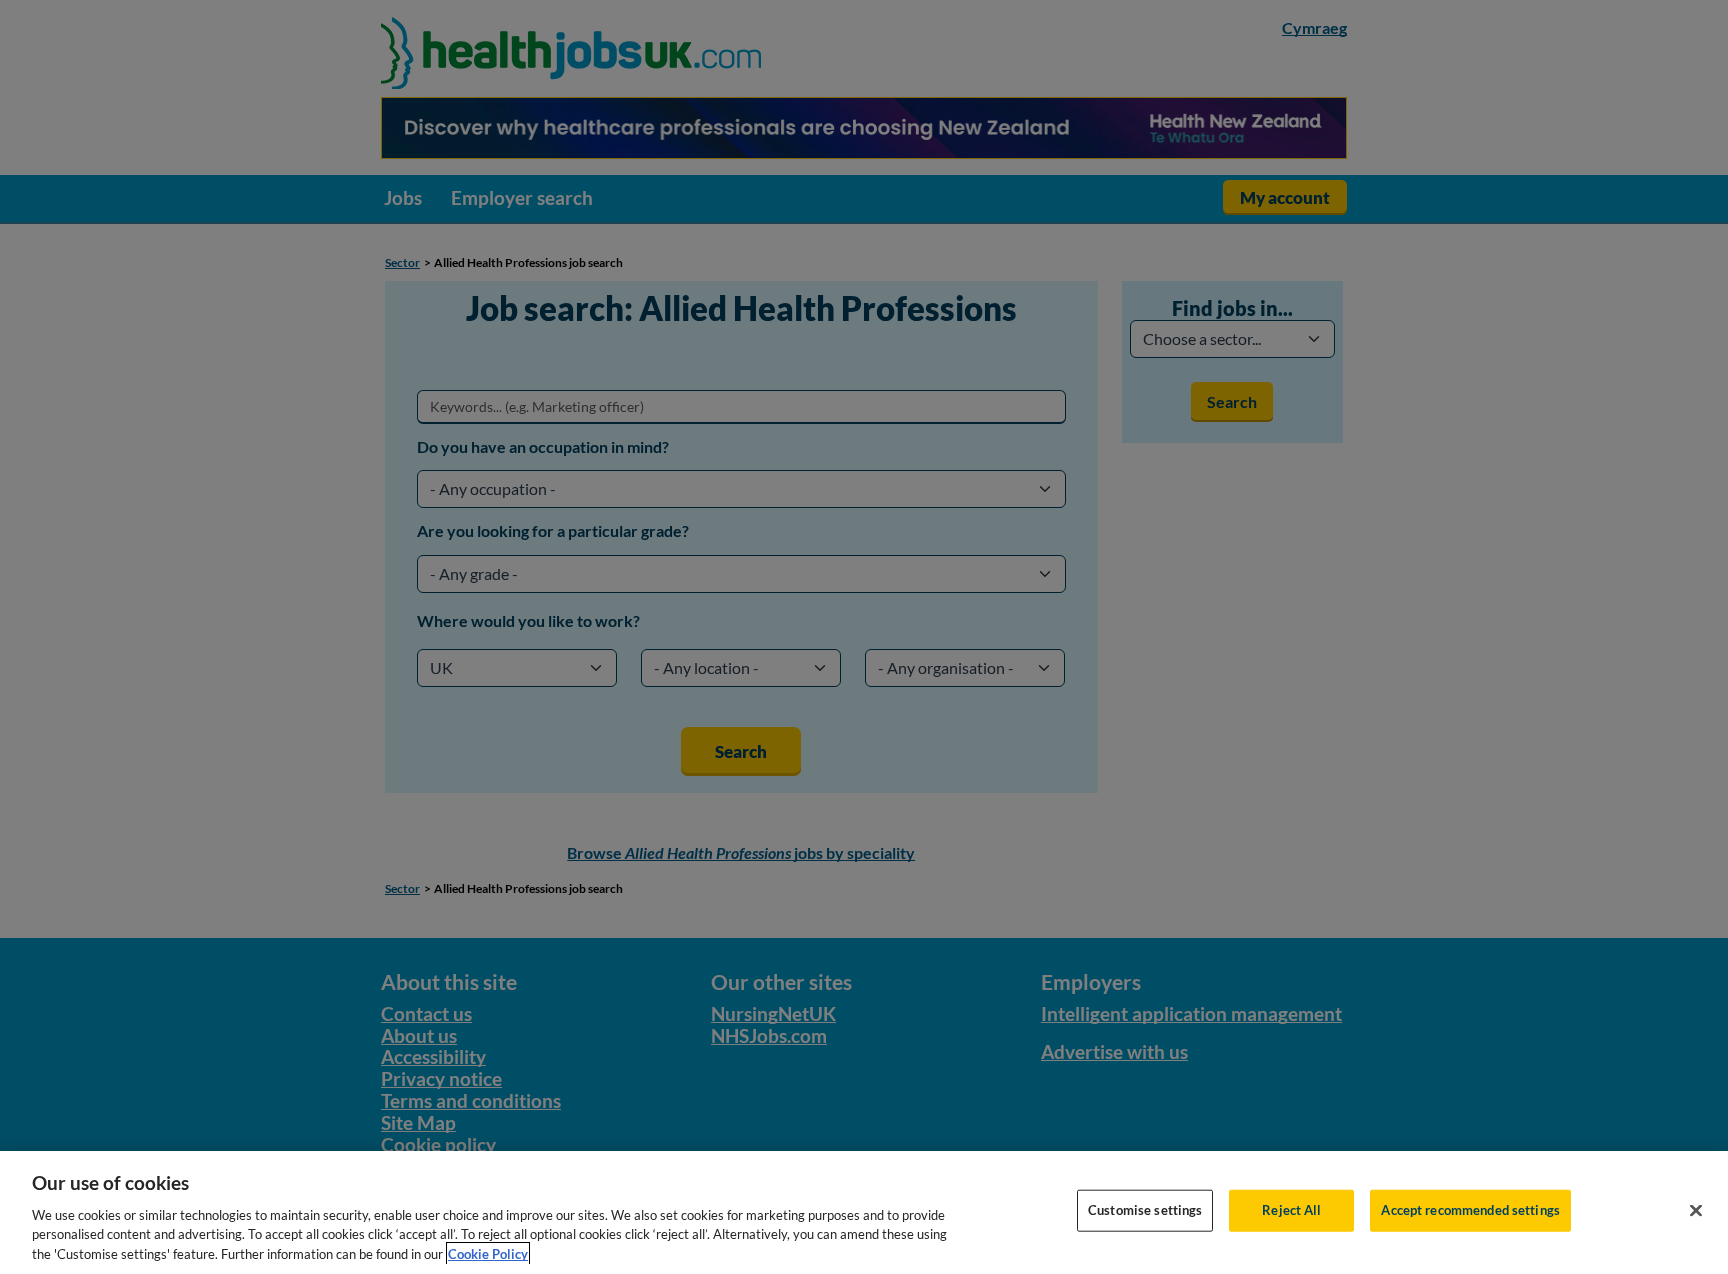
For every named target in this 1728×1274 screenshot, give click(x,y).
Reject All (1291, 1210)
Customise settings (1145, 1210)
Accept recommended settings (1470, 1210)
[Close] (1696, 1211)
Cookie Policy (488, 1253)
